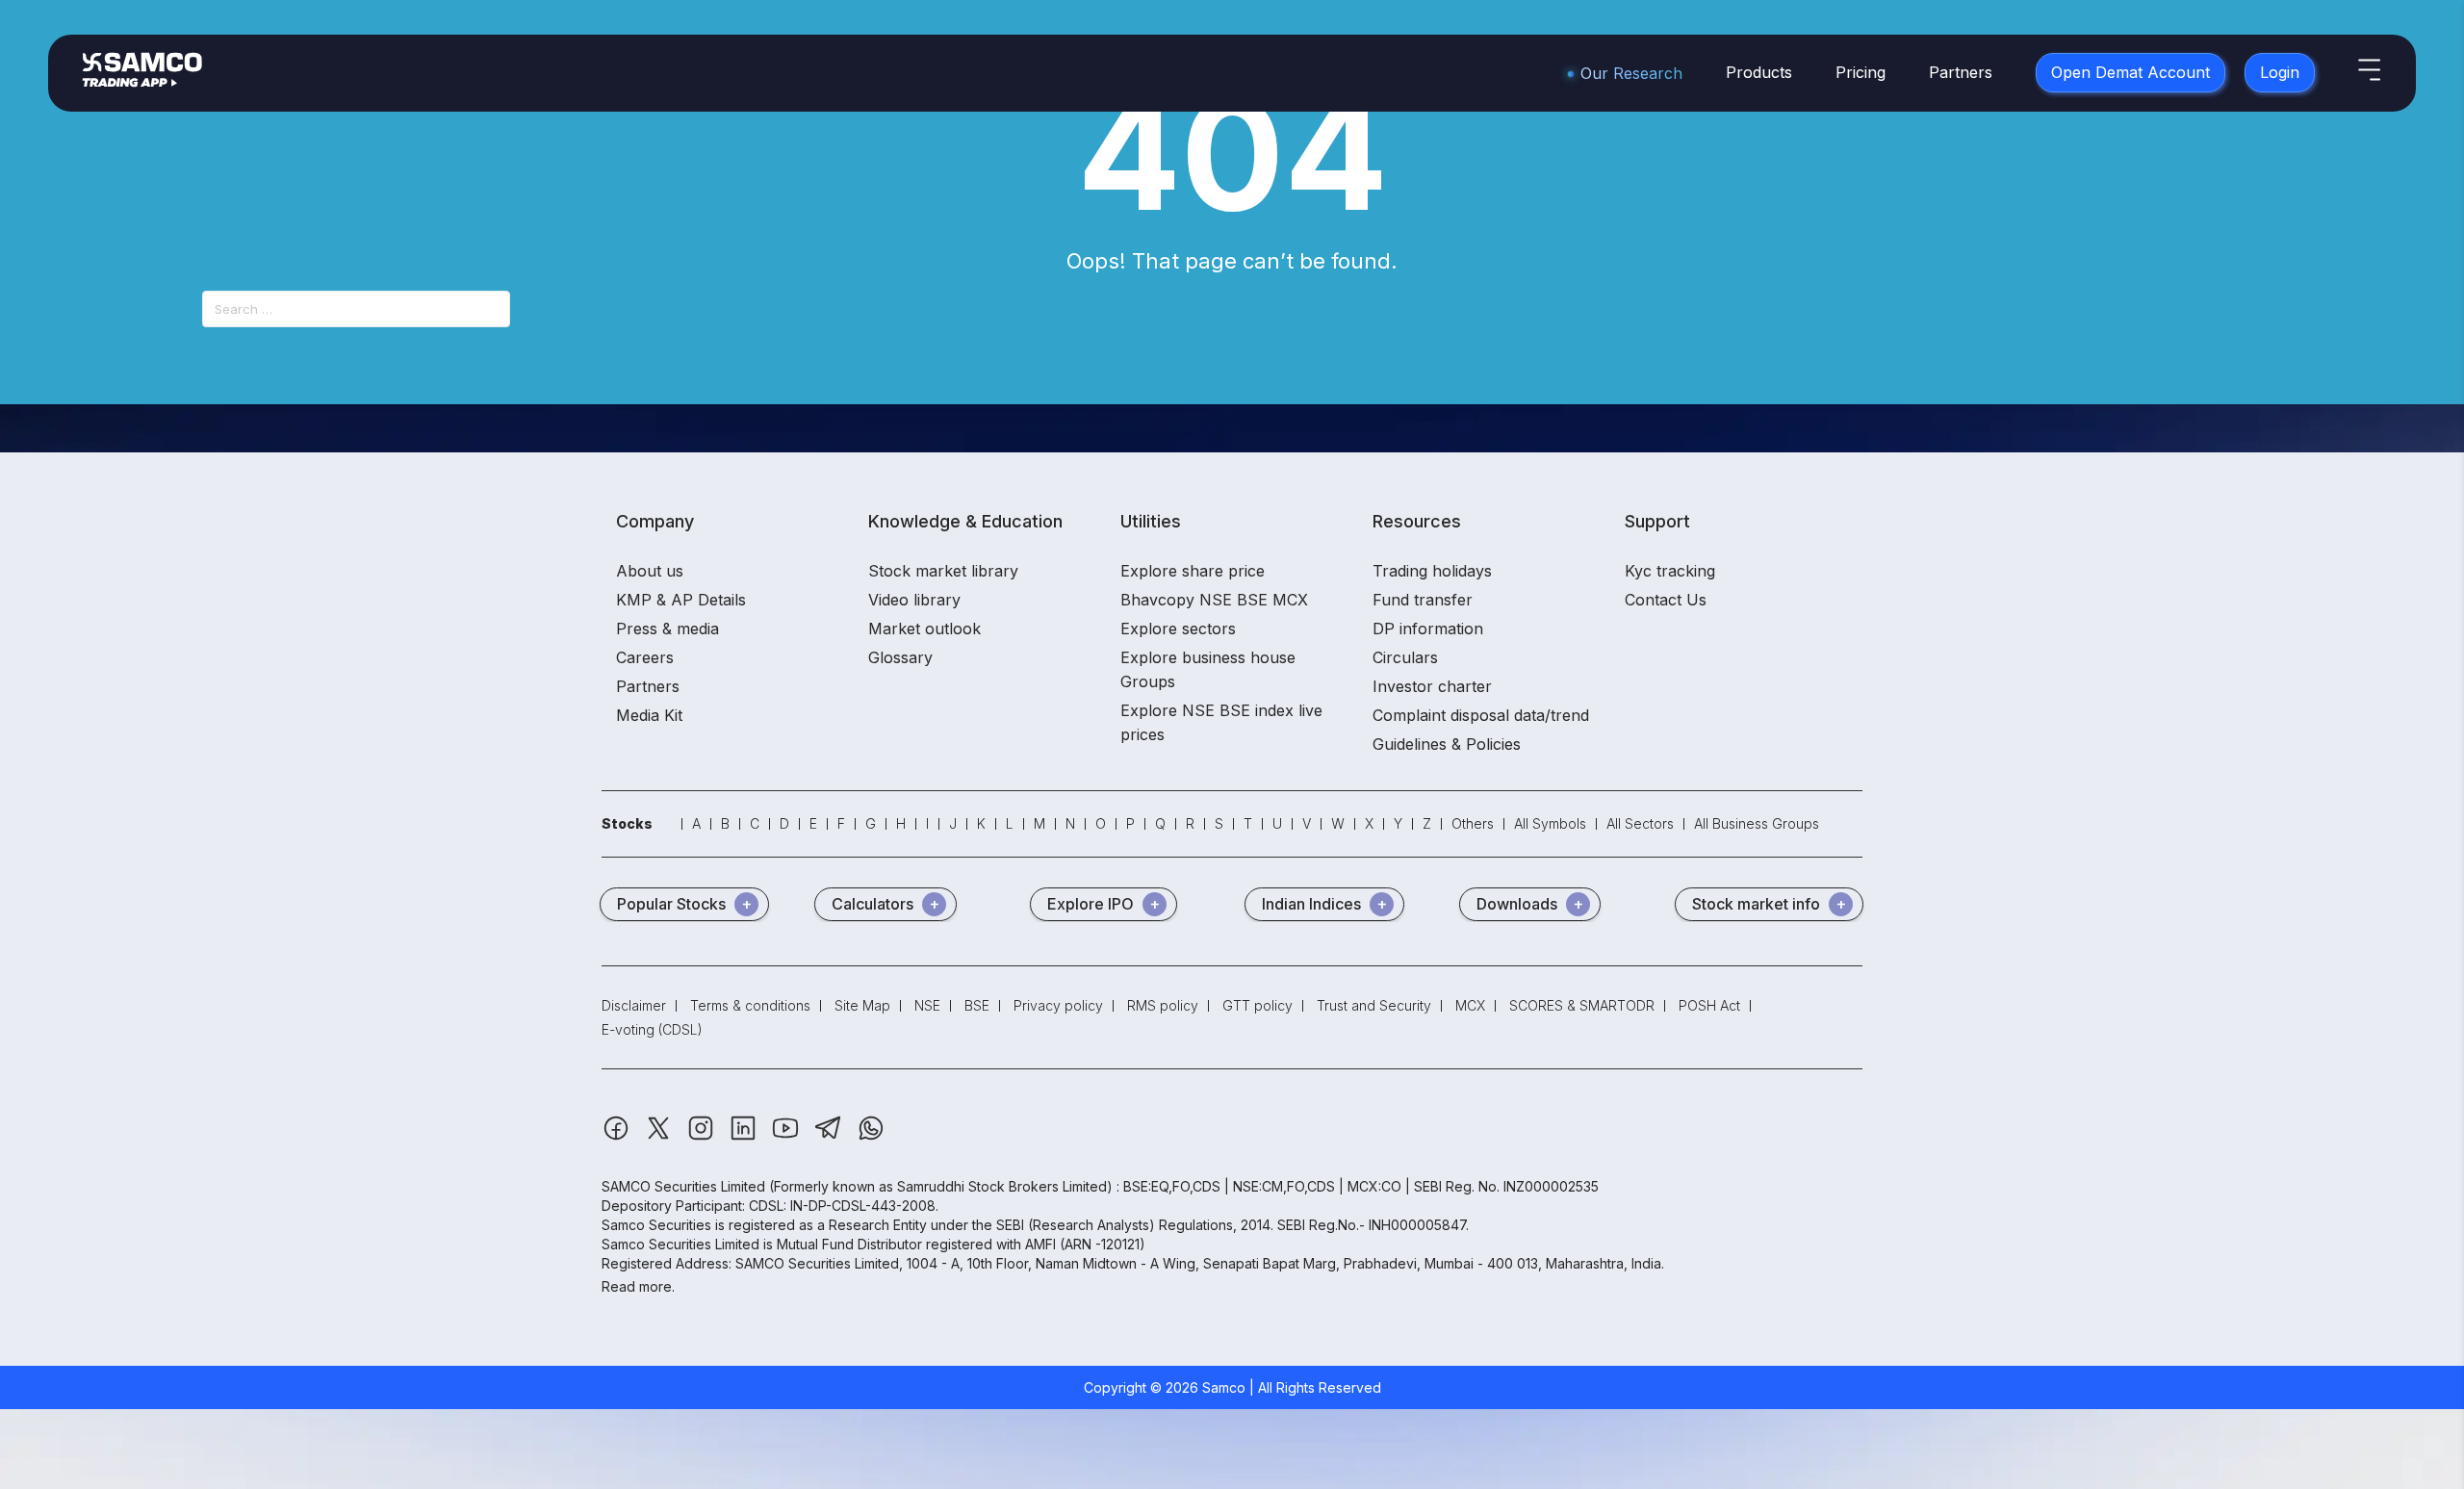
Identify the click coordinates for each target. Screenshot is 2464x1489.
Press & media (667, 629)
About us (650, 571)
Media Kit (649, 715)
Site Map (862, 1005)
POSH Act (1709, 1005)
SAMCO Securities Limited (683, 1186)
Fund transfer (1423, 600)
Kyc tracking (1670, 571)
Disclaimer (634, 1005)
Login (2280, 72)
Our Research (1631, 73)
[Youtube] (787, 1137)
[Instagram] (703, 1137)
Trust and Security (1374, 1005)
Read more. (638, 1286)
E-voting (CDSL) (652, 1029)
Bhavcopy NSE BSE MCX (1214, 600)
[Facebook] (618, 1137)
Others (1473, 823)
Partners (1961, 72)
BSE (977, 1005)
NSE (927, 1005)
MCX (1470, 1005)
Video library (914, 600)
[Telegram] (830, 1137)
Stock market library (943, 571)
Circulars (1405, 657)
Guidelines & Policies (1447, 744)
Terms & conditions (750, 1005)
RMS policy (1163, 1005)
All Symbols (1550, 823)
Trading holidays (1432, 571)
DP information (1428, 629)
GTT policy (1258, 1005)
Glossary (900, 657)
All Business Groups (1757, 823)
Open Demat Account (2130, 72)
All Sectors (1640, 823)
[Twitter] (660, 1137)
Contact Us (1666, 600)
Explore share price (1193, 571)
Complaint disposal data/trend (1481, 715)
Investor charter (1432, 686)
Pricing (1861, 72)
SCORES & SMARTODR (1582, 1005)
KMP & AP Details (681, 600)
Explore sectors (1178, 629)
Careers (645, 657)
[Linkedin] (745, 1137)
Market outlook (924, 629)
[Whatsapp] (871, 1137)
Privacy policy (1058, 1005)
